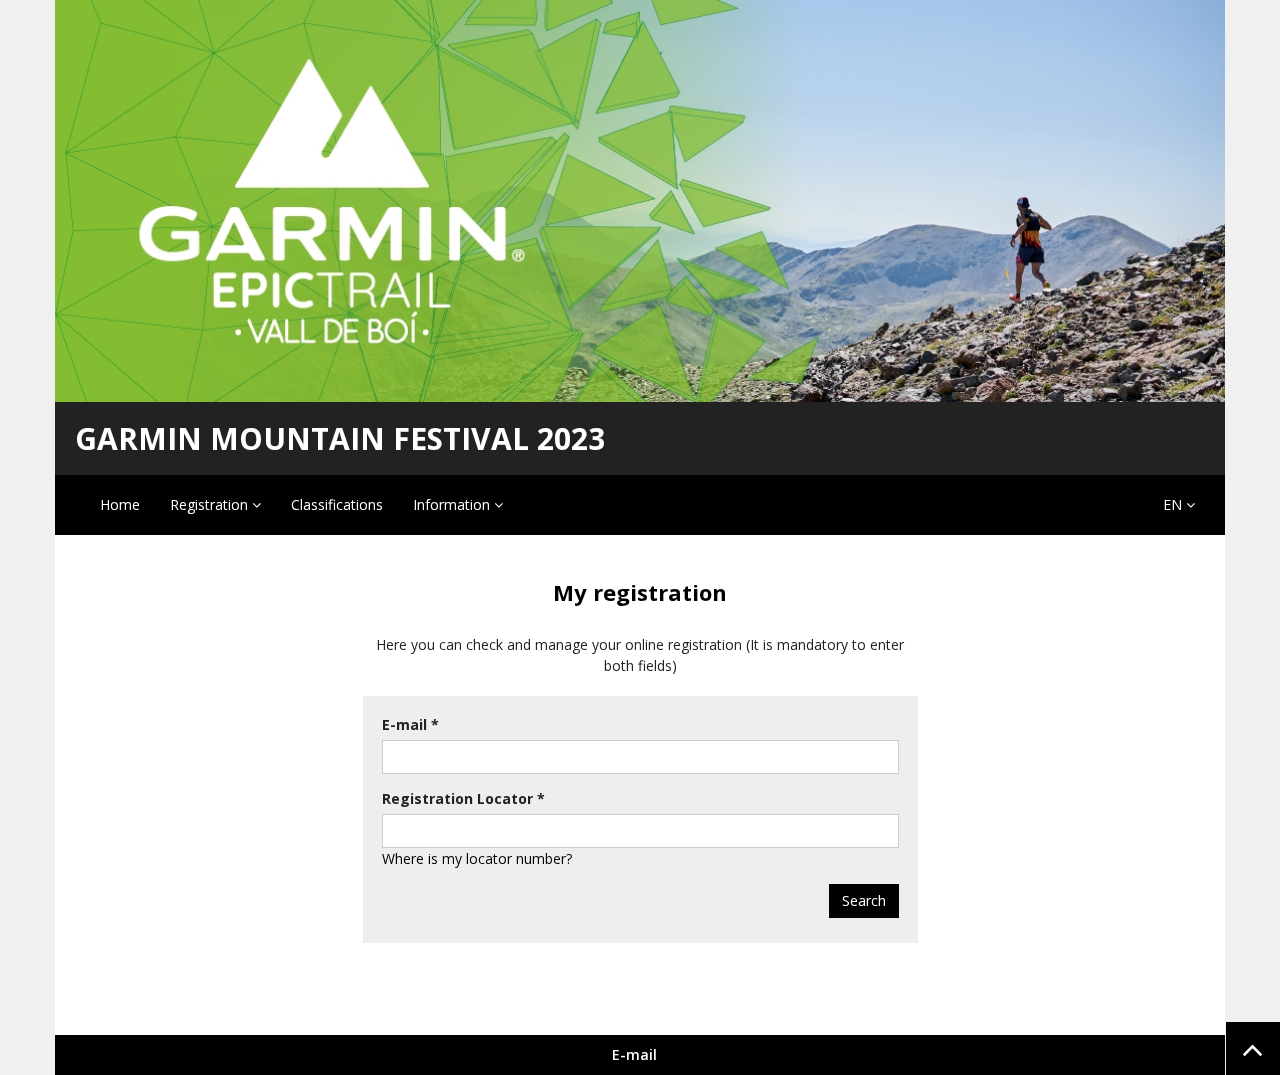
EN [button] (1174, 504)
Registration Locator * (463, 798)
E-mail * (410, 724)
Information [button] (453, 504)
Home (120, 504)
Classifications (337, 504)
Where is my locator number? (477, 858)
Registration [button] (211, 504)
